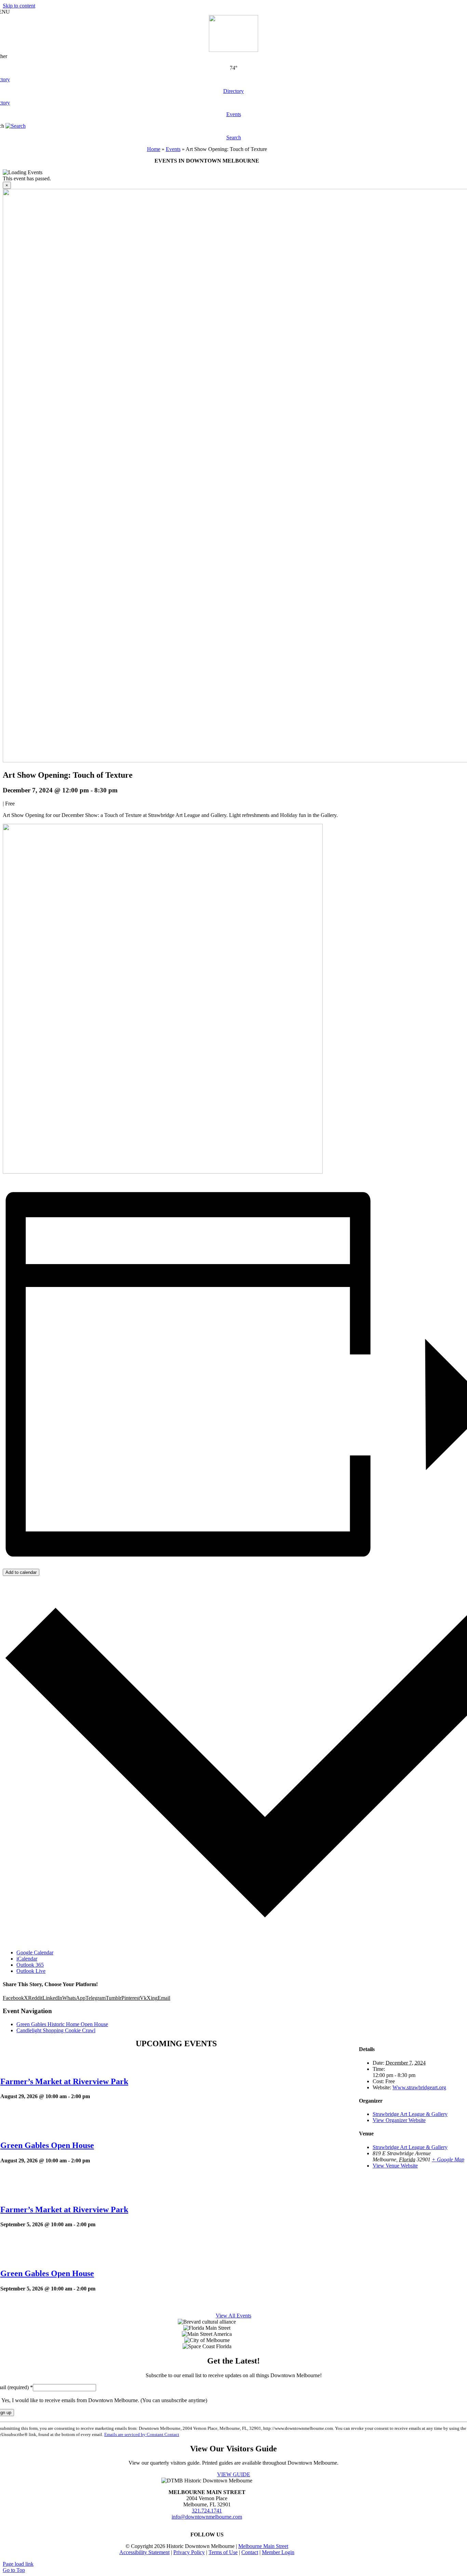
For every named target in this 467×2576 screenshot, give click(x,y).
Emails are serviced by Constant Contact (142, 2434)
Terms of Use (223, 2552)
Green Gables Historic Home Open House (62, 2024)
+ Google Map (448, 2159)
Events (173, 149)
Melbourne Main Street (263, 2546)
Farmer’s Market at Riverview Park (64, 2081)
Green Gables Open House (47, 2145)
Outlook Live (31, 1971)
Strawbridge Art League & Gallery (410, 2114)
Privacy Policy (189, 2552)
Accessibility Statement (144, 2552)
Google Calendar (35, 1952)
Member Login (278, 2552)
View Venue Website (395, 2166)
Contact (250, 2552)
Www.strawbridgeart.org (419, 2087)
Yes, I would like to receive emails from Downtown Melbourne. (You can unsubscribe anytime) (104, 2400)
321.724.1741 (207, 2511)
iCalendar (27, 1959)
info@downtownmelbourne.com (207, 2517)
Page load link (18, 2564)
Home (154, 149)
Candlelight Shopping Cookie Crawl (56, 2030)
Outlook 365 (30, 1965)
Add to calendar (21, 1572)
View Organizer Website (399, 2120)
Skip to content (19, 6)
